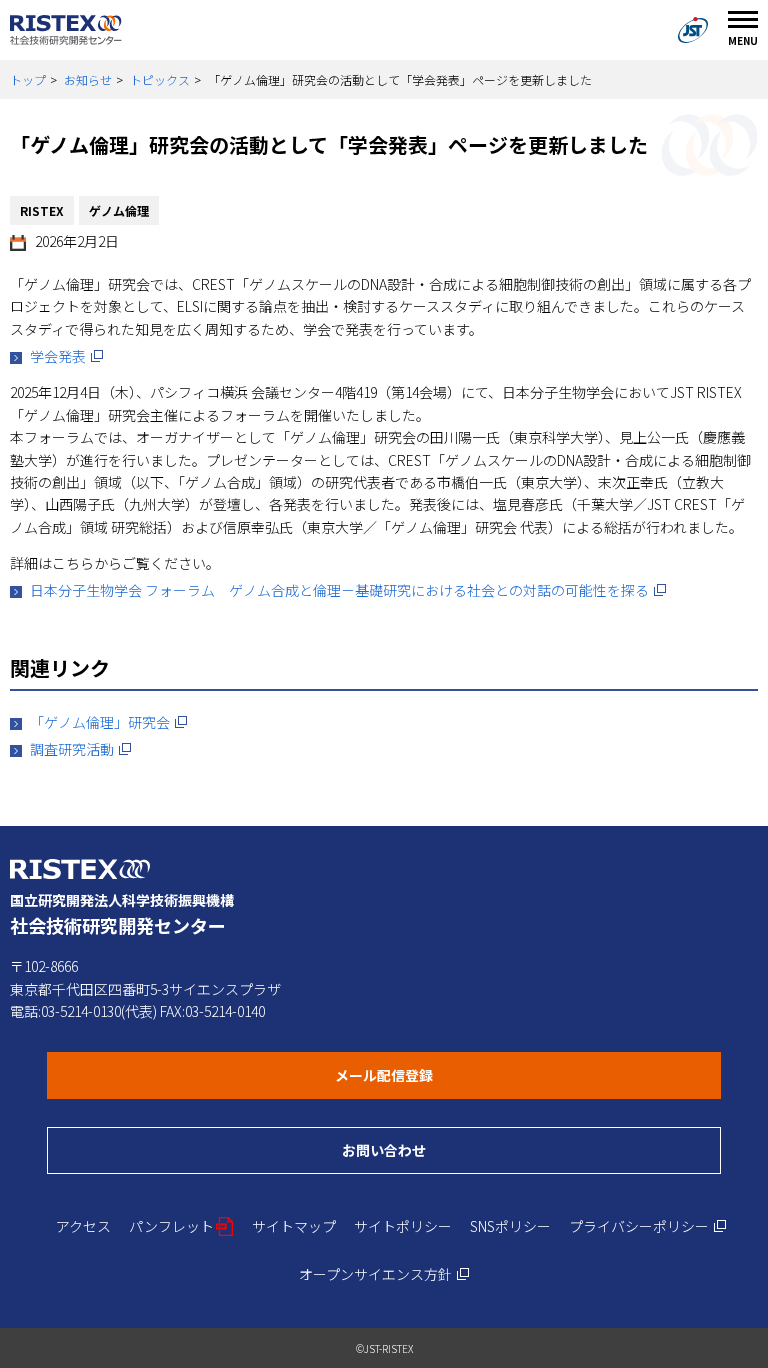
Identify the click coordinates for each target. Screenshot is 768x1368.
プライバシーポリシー (648, 1226)
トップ (28, 79)
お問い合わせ (460, 1149)
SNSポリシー (510, 1226)
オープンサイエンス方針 (384, 1274)
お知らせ (88, 79)
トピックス (160, 79)
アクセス (83, 1226)
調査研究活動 (81, 749)
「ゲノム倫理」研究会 (109, 722)
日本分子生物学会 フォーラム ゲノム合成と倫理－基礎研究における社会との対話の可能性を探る (348, 590)
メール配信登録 (460, 1074)
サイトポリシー (403, 1226)
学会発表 (67, 356)
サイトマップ (294, 1226)
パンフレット (181, 1226)
